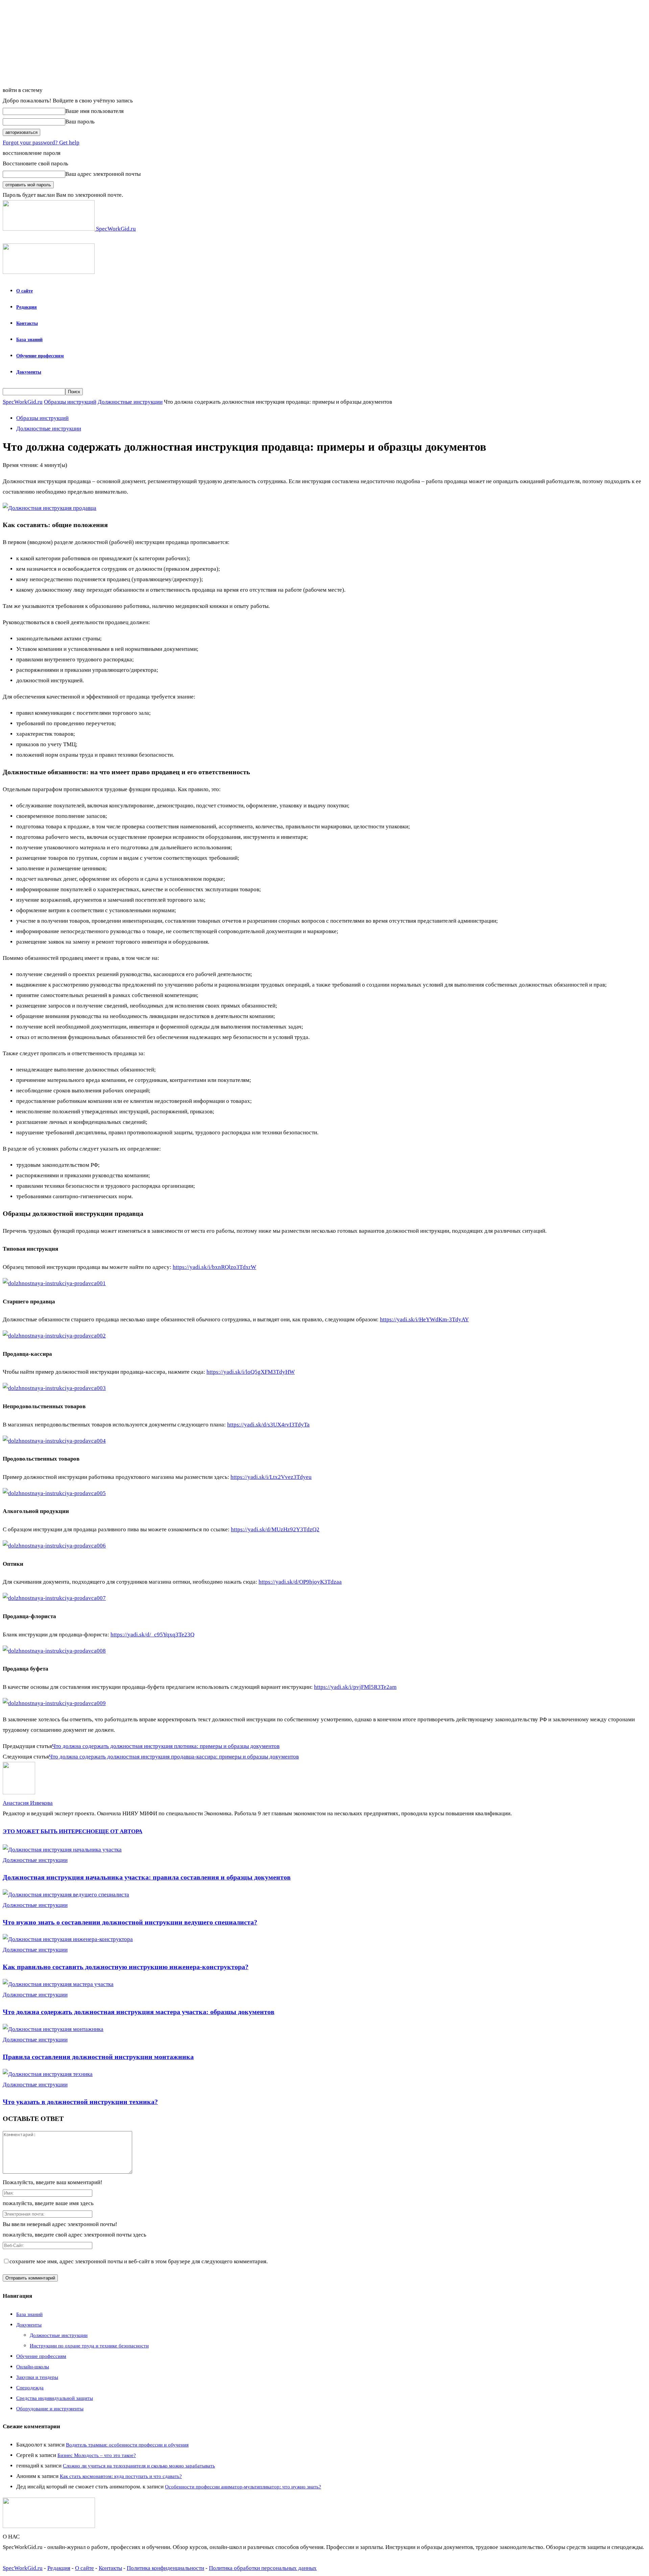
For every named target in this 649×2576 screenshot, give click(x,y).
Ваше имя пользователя (94, 111)
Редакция (27, 307)
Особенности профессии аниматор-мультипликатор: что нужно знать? (243, 2487)
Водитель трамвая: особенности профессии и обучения (127, 2445)
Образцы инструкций (70, 402)
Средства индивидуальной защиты (55, 2398)
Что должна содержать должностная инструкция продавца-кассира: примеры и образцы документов (174, 1757)
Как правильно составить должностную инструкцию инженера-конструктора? (126, 1967)
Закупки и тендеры (37, 2377)
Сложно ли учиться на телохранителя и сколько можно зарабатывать (139, 2466)
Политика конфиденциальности (165, 2568)
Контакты (27, 323)
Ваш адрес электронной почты (103, 174)
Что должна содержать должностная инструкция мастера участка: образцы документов (139, 2012)
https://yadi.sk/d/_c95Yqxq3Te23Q (152, 1635)
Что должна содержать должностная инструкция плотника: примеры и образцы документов (166, 1746)
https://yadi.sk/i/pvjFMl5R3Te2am (355, 1687)
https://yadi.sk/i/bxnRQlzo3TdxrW (214, 1267)
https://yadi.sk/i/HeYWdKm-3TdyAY (424, 1319)
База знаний (29, 340)
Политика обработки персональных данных (263, 2568)
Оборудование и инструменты (50, 2409)
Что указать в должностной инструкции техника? (80, 2102)
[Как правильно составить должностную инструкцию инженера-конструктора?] (68, 1939)
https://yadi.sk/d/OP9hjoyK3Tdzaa (300, 1582)
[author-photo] (19, 1792)
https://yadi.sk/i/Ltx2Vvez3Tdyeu (271, 1477)
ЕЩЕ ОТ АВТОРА (119, 1831)
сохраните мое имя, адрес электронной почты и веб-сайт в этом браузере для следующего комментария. (139, 2261)
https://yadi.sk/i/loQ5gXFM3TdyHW (251, 1372)
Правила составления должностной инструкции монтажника (98, 2057)
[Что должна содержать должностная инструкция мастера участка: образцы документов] (58, 1984)
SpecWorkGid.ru (23, 402)
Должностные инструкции (130, 402)
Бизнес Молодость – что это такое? (97, 2455)
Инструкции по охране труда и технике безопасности (89, 2346)
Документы (29, 372)
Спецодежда (30, 2388)
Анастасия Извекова (28, 1803)
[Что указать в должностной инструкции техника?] (48, 2074)
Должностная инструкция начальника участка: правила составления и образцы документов (147, 1877)
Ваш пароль (80, 122)
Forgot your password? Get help (41, 143)
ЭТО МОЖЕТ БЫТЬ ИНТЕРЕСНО (49, 1831)
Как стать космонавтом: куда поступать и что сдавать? (121, 2476)
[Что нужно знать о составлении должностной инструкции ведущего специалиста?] (66, 1895)
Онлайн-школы (33, 2367)
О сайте (25, 291)
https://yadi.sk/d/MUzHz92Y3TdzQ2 (275, 1529)
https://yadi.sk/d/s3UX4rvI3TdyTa (268, 1425)
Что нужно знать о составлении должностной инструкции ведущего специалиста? (130, 1922)
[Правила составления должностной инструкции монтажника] (53, 2029)
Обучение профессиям (40, 356)
